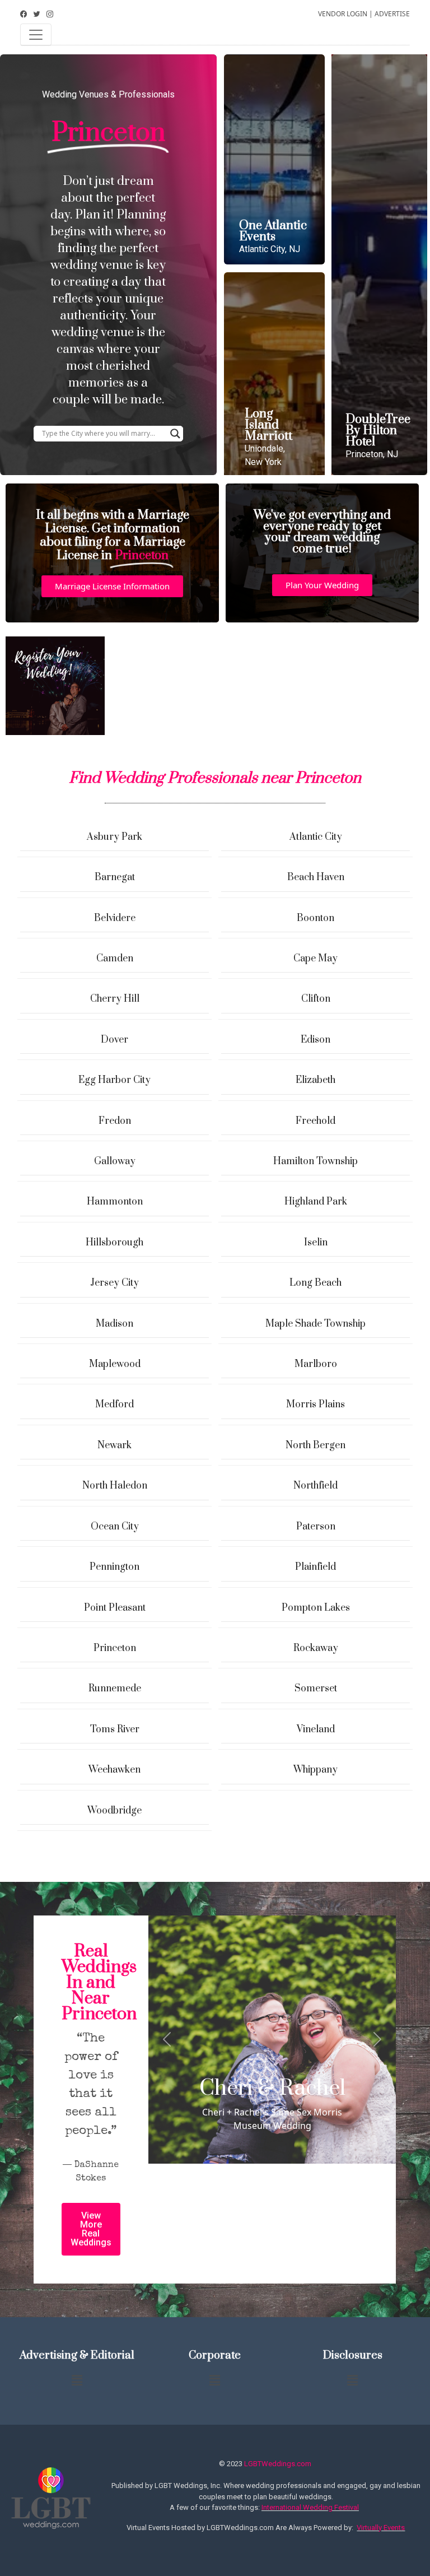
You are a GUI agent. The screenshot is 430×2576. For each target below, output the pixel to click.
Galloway (115, 1161)
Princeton (115, 1648)
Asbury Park (114, 837)
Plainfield (316, 1567)
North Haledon (115, 1486)
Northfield (316, 1486)
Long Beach (316, 1283)
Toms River (115, 1729)
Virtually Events (381, 2528)
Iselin (316, 1243)
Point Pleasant (115, 1608)
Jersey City (114, 1283)
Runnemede (115, 1689)
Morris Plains (316, 1405)
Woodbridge (114, 1811)
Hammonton (115, 1202)
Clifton (316, 999)
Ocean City (115, 1527)
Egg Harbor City (114, 1080)
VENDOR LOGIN (343, 14)
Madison (114, 1324)
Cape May (316, 959)
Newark (114, 1445)
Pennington (114, 1567)
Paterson (316, 1527)
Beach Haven (316, 877)
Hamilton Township (316, 1161)
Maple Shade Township (316, 1324)
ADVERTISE (392, 14)
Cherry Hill (115, 999)
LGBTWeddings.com (278, 2464)
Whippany (316, 1770)
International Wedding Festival (310, 2507)
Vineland (316, 1729)
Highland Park (316, 1202)
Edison (316, 1040)
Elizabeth (316, 1080)
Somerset (316, 1689)
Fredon (115, 1121)
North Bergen (316, 1445)
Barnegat (115, 877)
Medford (114, 1405)
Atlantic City (316, 837)
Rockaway (316, 1648)
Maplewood (115, 1364)
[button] (112, 586)
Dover (114, 1040)
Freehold (316, 1121)
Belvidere (115, 918)
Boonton (316, 918)
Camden (115, 959)
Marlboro (316, 1364)
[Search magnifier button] (175, 434)
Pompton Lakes (316, 1608)
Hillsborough (114, 1243)
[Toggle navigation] (36, 35)
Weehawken (114, 1770)
